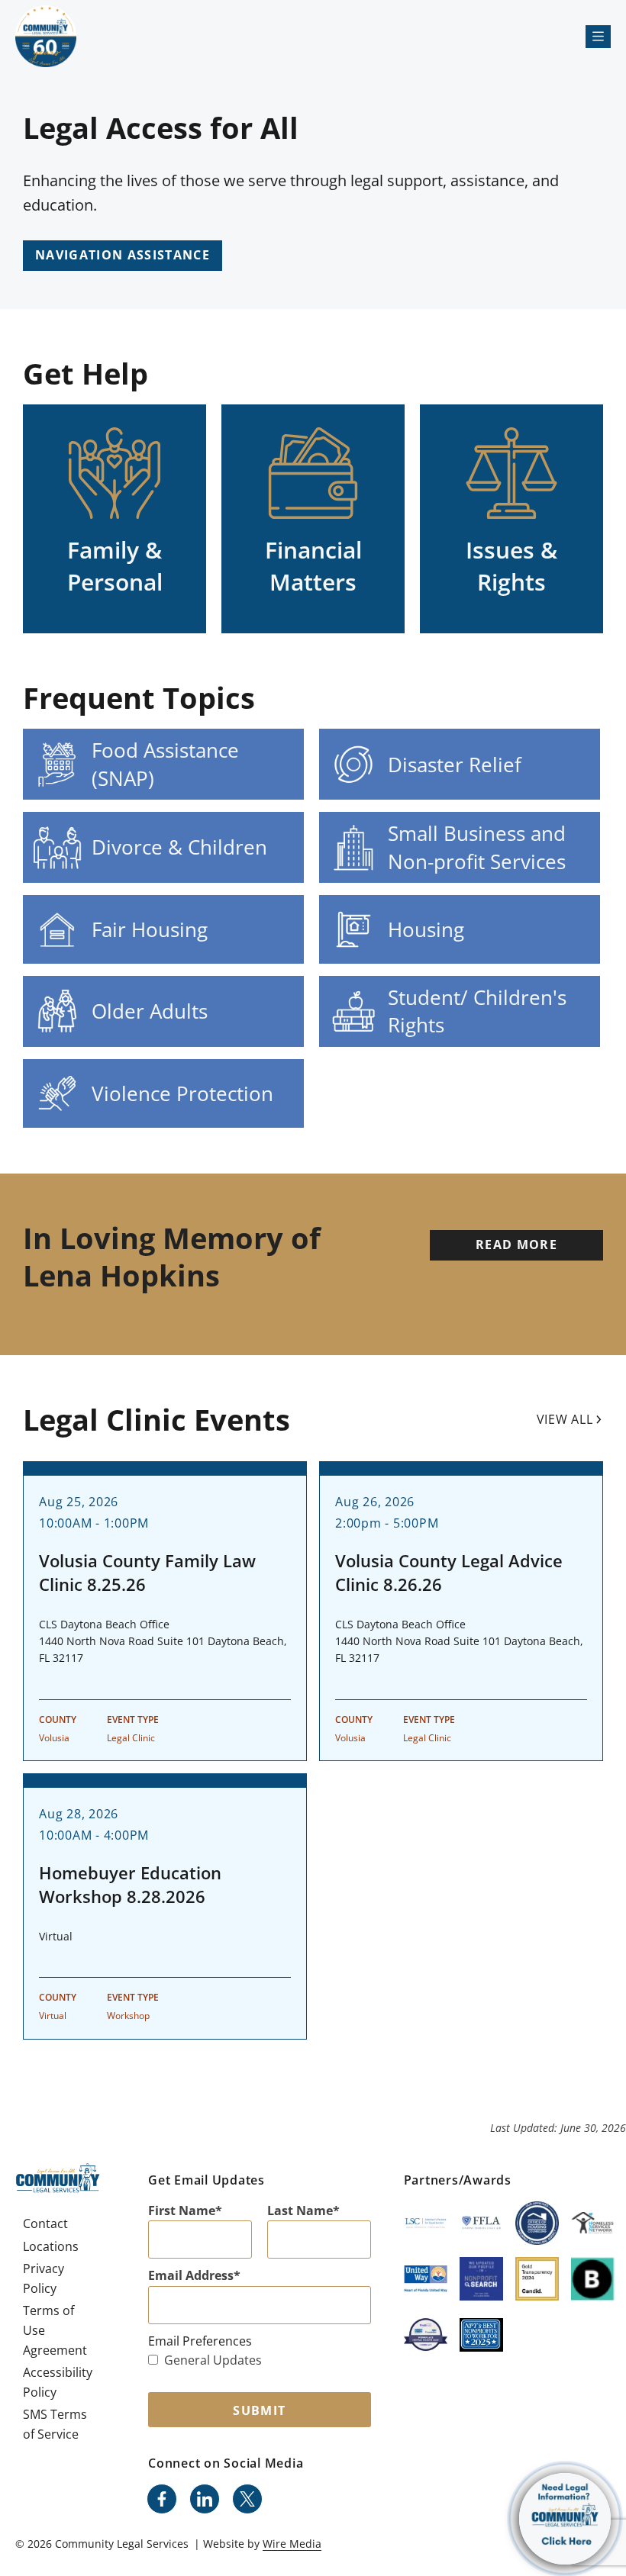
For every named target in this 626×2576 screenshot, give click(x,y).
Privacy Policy (44, 2278)
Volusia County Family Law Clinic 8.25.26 (147, 1572)
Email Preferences (200, 2341)
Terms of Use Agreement (55, 2330)
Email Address (191, 2275)
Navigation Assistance (123, 255)
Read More (516, 1245)
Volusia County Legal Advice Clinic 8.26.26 (449, 1572)
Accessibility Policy (58, 2382)
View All (565, 1419)
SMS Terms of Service (55, 2424)
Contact (45, 2223)
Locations (51, 2246)
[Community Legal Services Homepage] (46, 36)
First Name (182, 2211)
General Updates (213, 2360)
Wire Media (292, 2544)
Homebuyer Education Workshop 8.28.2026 (130, 1884)
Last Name (300, 2211)
